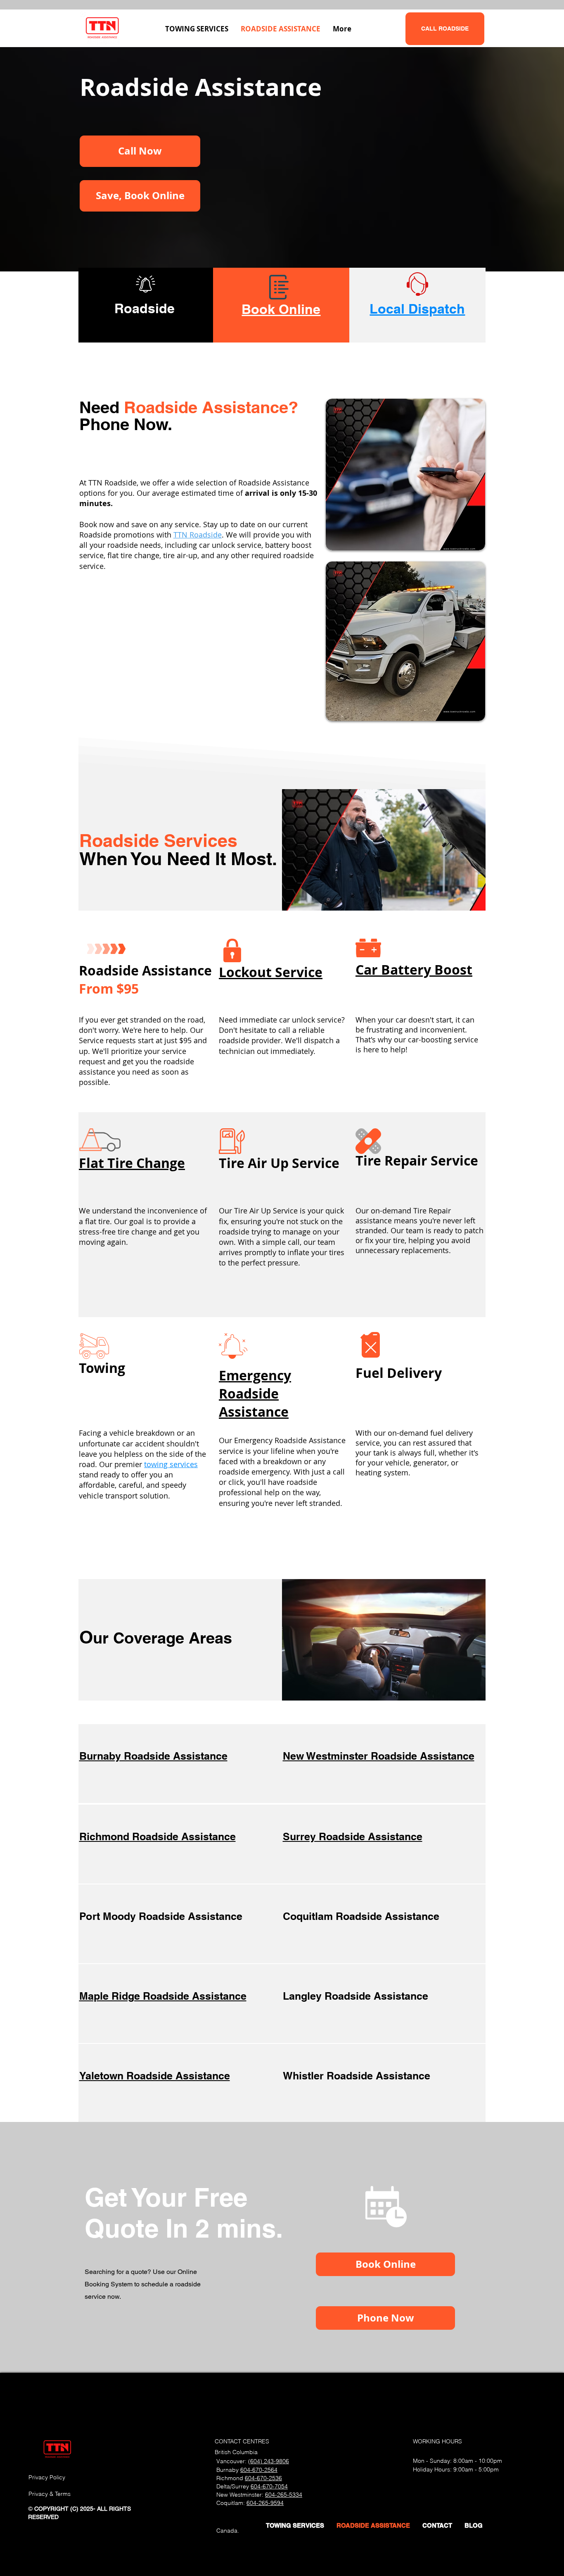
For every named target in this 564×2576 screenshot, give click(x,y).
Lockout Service (271, 972)
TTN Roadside (198, 535)
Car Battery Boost (414, 970)
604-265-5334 (284, 2495)
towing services (171, 1464)
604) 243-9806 (270, 2461)
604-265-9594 (265, 2503)
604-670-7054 (269, 2486)
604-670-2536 (263, 2478)
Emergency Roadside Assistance (255, 1394)
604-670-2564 (259, 2470)
